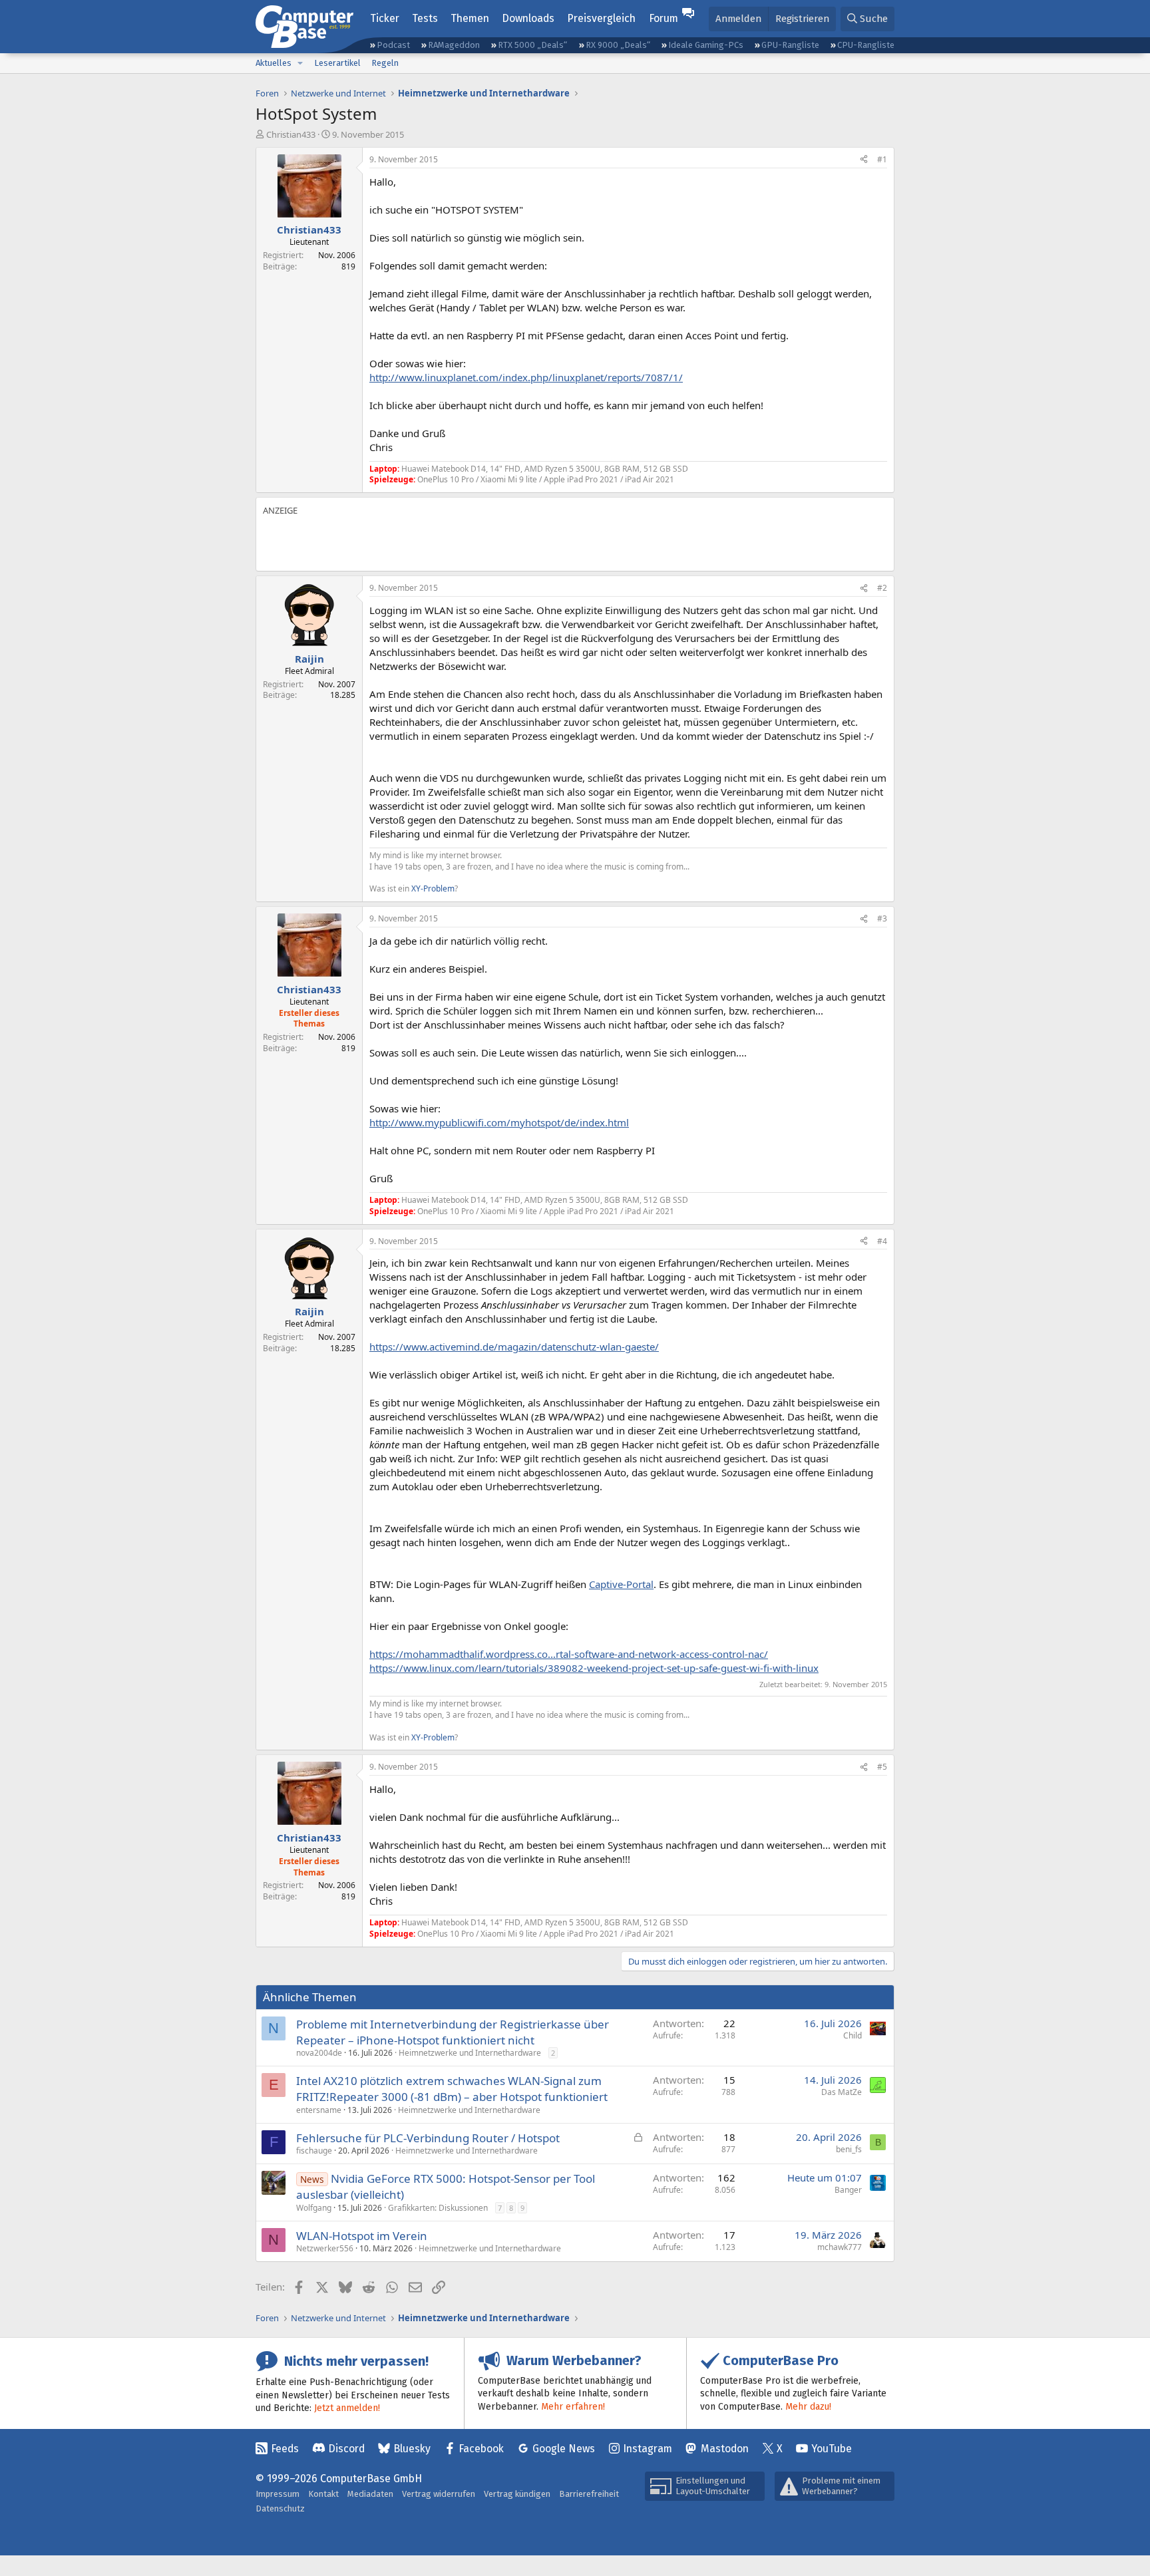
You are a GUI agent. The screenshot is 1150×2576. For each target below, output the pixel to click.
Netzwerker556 (325, 2248)
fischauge (314, 2151)
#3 (882, 918)
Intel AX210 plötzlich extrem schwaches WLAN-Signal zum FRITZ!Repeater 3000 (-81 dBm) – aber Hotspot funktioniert (452, 2089)
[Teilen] (864, 160)
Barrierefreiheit (589, 2494)
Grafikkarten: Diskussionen (438, 2208)
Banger (848, 2190)
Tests (425, 18)
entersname (319, 2110)
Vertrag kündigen (517, 2494)
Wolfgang (314, 2208)
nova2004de (319, 2053)
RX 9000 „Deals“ (618, 45)
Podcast (393, 45)
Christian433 (291, 134)
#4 (882, 1241)
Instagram (648, 2449)
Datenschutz (280, 2508)
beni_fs (849, 2149)
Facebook (481, 2449)
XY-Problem (433, 888)
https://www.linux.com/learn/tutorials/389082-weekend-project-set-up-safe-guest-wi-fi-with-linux (594, 1668)
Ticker (385, 18)
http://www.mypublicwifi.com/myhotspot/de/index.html (499, 1122)
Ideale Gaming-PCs (706, 45)
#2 (882, 588)
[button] (300, 63)
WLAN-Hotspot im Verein (362, 2236)
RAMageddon (454, 45)
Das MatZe (842, 2092)
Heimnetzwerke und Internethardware (470, 2053)
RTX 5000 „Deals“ (532, 45)
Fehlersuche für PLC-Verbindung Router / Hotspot (428, 2138)
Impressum (278, 2494)
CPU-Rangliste (866, 45)
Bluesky (412, 2449)
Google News (564, 2449)
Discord (346, 2449)
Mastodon (725, 2449)
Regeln (385, 63)
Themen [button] (470, 18)
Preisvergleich (601, 18)
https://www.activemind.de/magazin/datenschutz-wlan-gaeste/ (514, 1347)
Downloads (528, 18)
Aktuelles (274, 63)
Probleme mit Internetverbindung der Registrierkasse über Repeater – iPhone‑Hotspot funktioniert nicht (453, 2032)
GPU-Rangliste (790, 45)
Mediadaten (370, 2494)
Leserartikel (337, 63)
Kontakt (323, 2494)
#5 (882, 1767)
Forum (664, 18)
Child (853, 2035)
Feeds (285, 2449)
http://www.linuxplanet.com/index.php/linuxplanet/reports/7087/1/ (526, 377)
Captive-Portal (621, 1584)
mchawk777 (840, 2247)
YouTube (832, 2449)
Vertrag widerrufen (439, 2494)
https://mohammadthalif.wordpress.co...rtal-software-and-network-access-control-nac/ (569, 1654)
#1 (882, 159)
